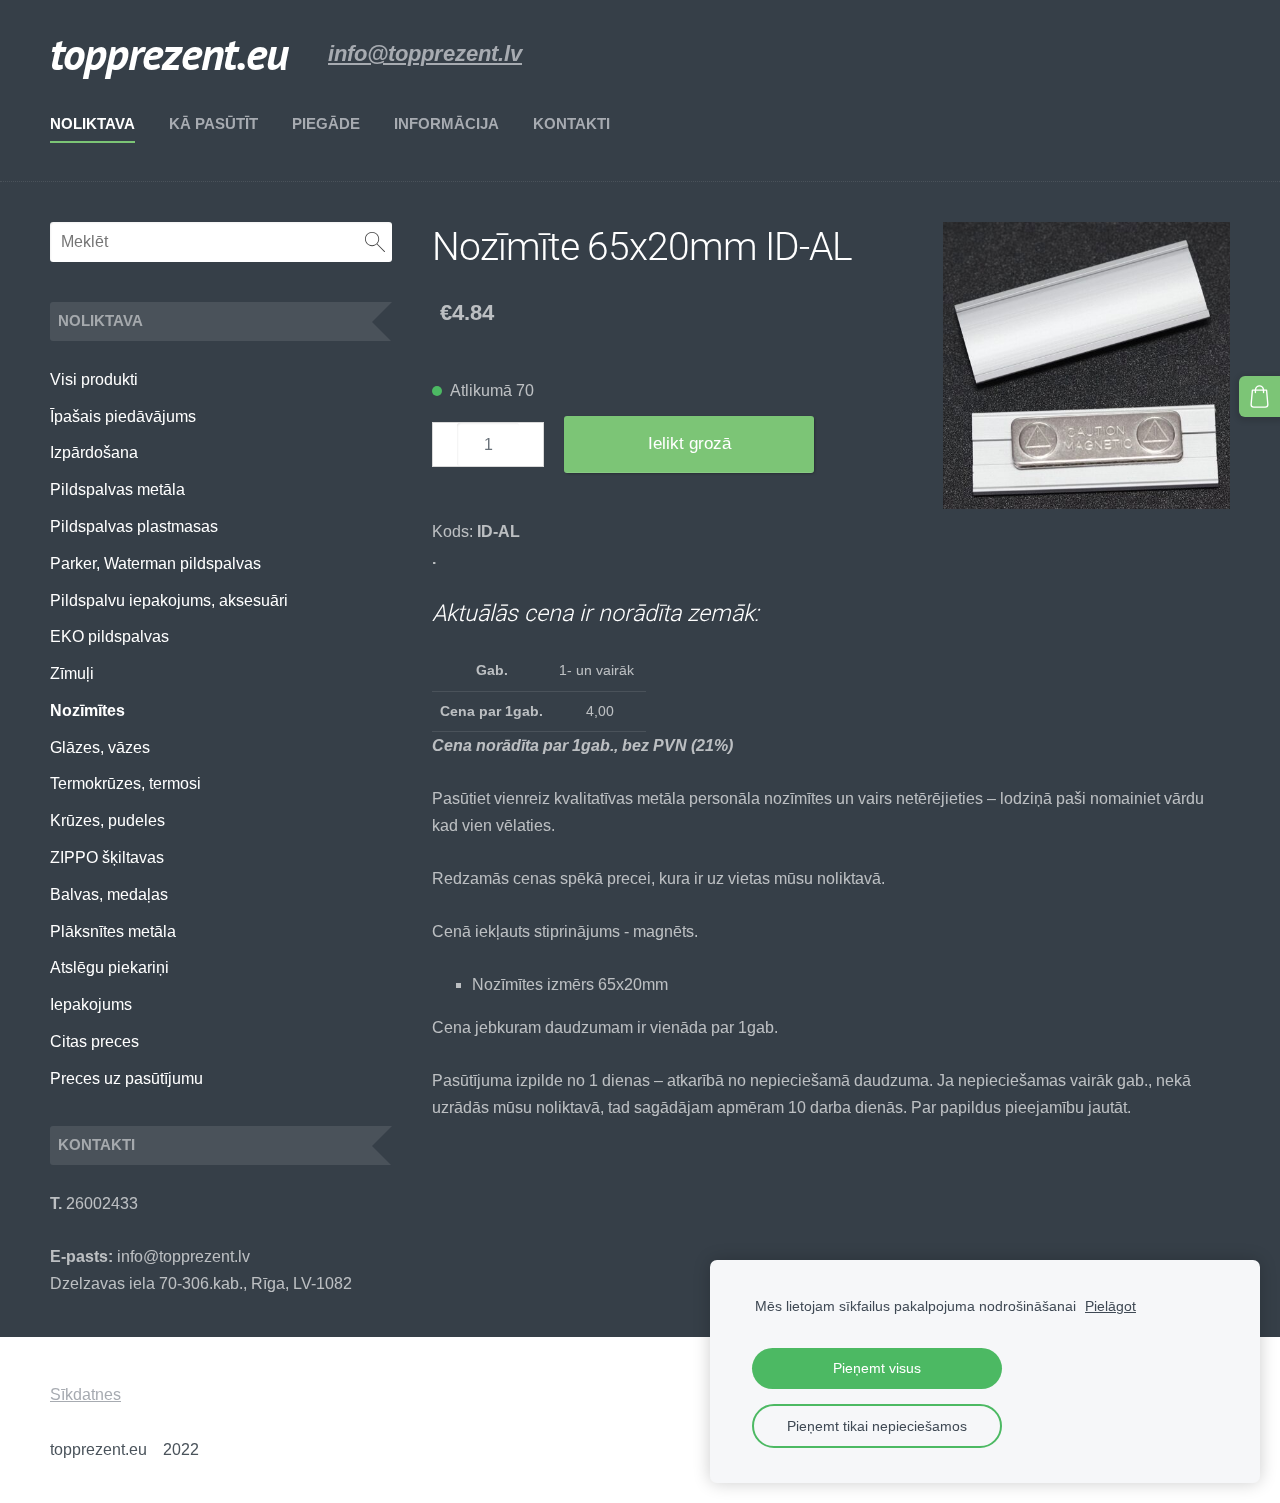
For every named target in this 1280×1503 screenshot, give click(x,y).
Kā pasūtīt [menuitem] (213, 123)
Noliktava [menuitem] (92, 123)
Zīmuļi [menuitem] (72, 673)
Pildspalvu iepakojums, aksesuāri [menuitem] (169, 600)
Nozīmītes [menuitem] (87, 710)
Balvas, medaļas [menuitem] (109, 894)
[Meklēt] (375, 242)
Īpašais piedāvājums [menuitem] (123, 416)
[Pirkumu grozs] (1259, 396)
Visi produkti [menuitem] (94, 379)
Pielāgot (1110, 1306)
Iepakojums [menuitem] (91, 1004)
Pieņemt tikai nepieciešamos (877, 1426)
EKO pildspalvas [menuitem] (109, 636)
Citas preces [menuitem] (94, 1041)
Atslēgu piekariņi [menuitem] (109, 967)
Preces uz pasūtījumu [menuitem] (126, 1078)
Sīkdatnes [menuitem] (85, 1394)
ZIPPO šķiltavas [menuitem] (107, 857)
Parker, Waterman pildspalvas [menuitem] (155, 563)
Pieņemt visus (877, 1368)
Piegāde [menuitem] (326, 123)
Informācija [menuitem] (446, 123)
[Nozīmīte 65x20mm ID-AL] (1086, 365)
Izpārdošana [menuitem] (94, 452)
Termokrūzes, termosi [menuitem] (125, 783)
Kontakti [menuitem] (571, 123)
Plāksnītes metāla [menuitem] (113, 931)
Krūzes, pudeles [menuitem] (107, 820)
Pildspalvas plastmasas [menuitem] (134, 526)
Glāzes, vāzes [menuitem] (100, 747)
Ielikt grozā (689, 443)
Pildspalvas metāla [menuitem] (117, 489)
